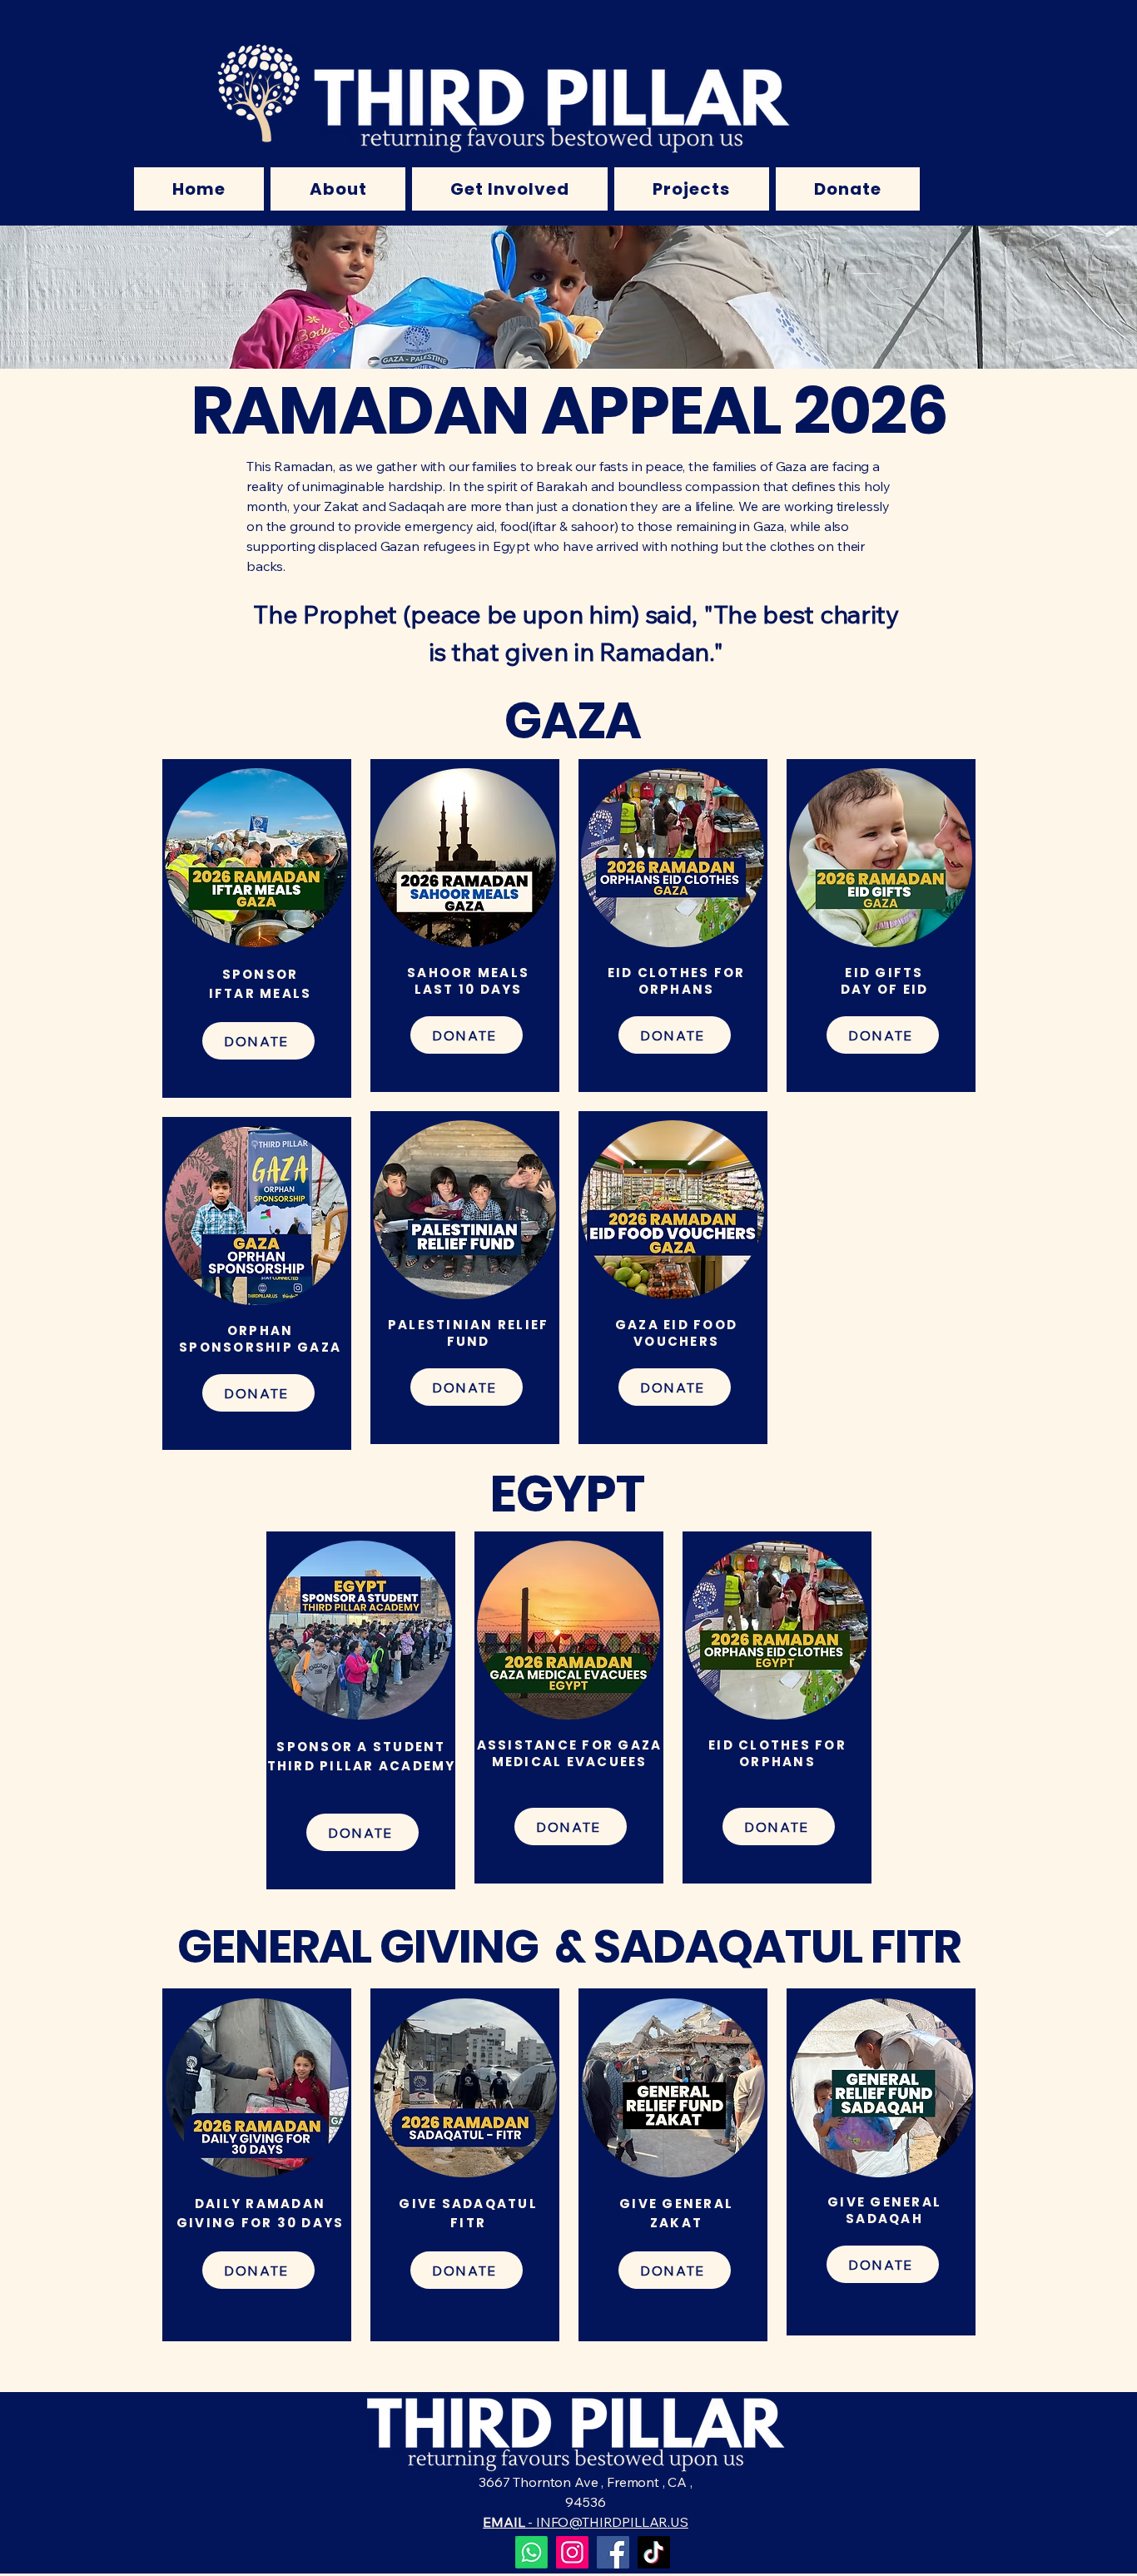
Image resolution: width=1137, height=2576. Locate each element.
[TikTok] (654, 2552)
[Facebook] (613, 2552)
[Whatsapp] (531, 2552)
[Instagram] (572, 2552)
